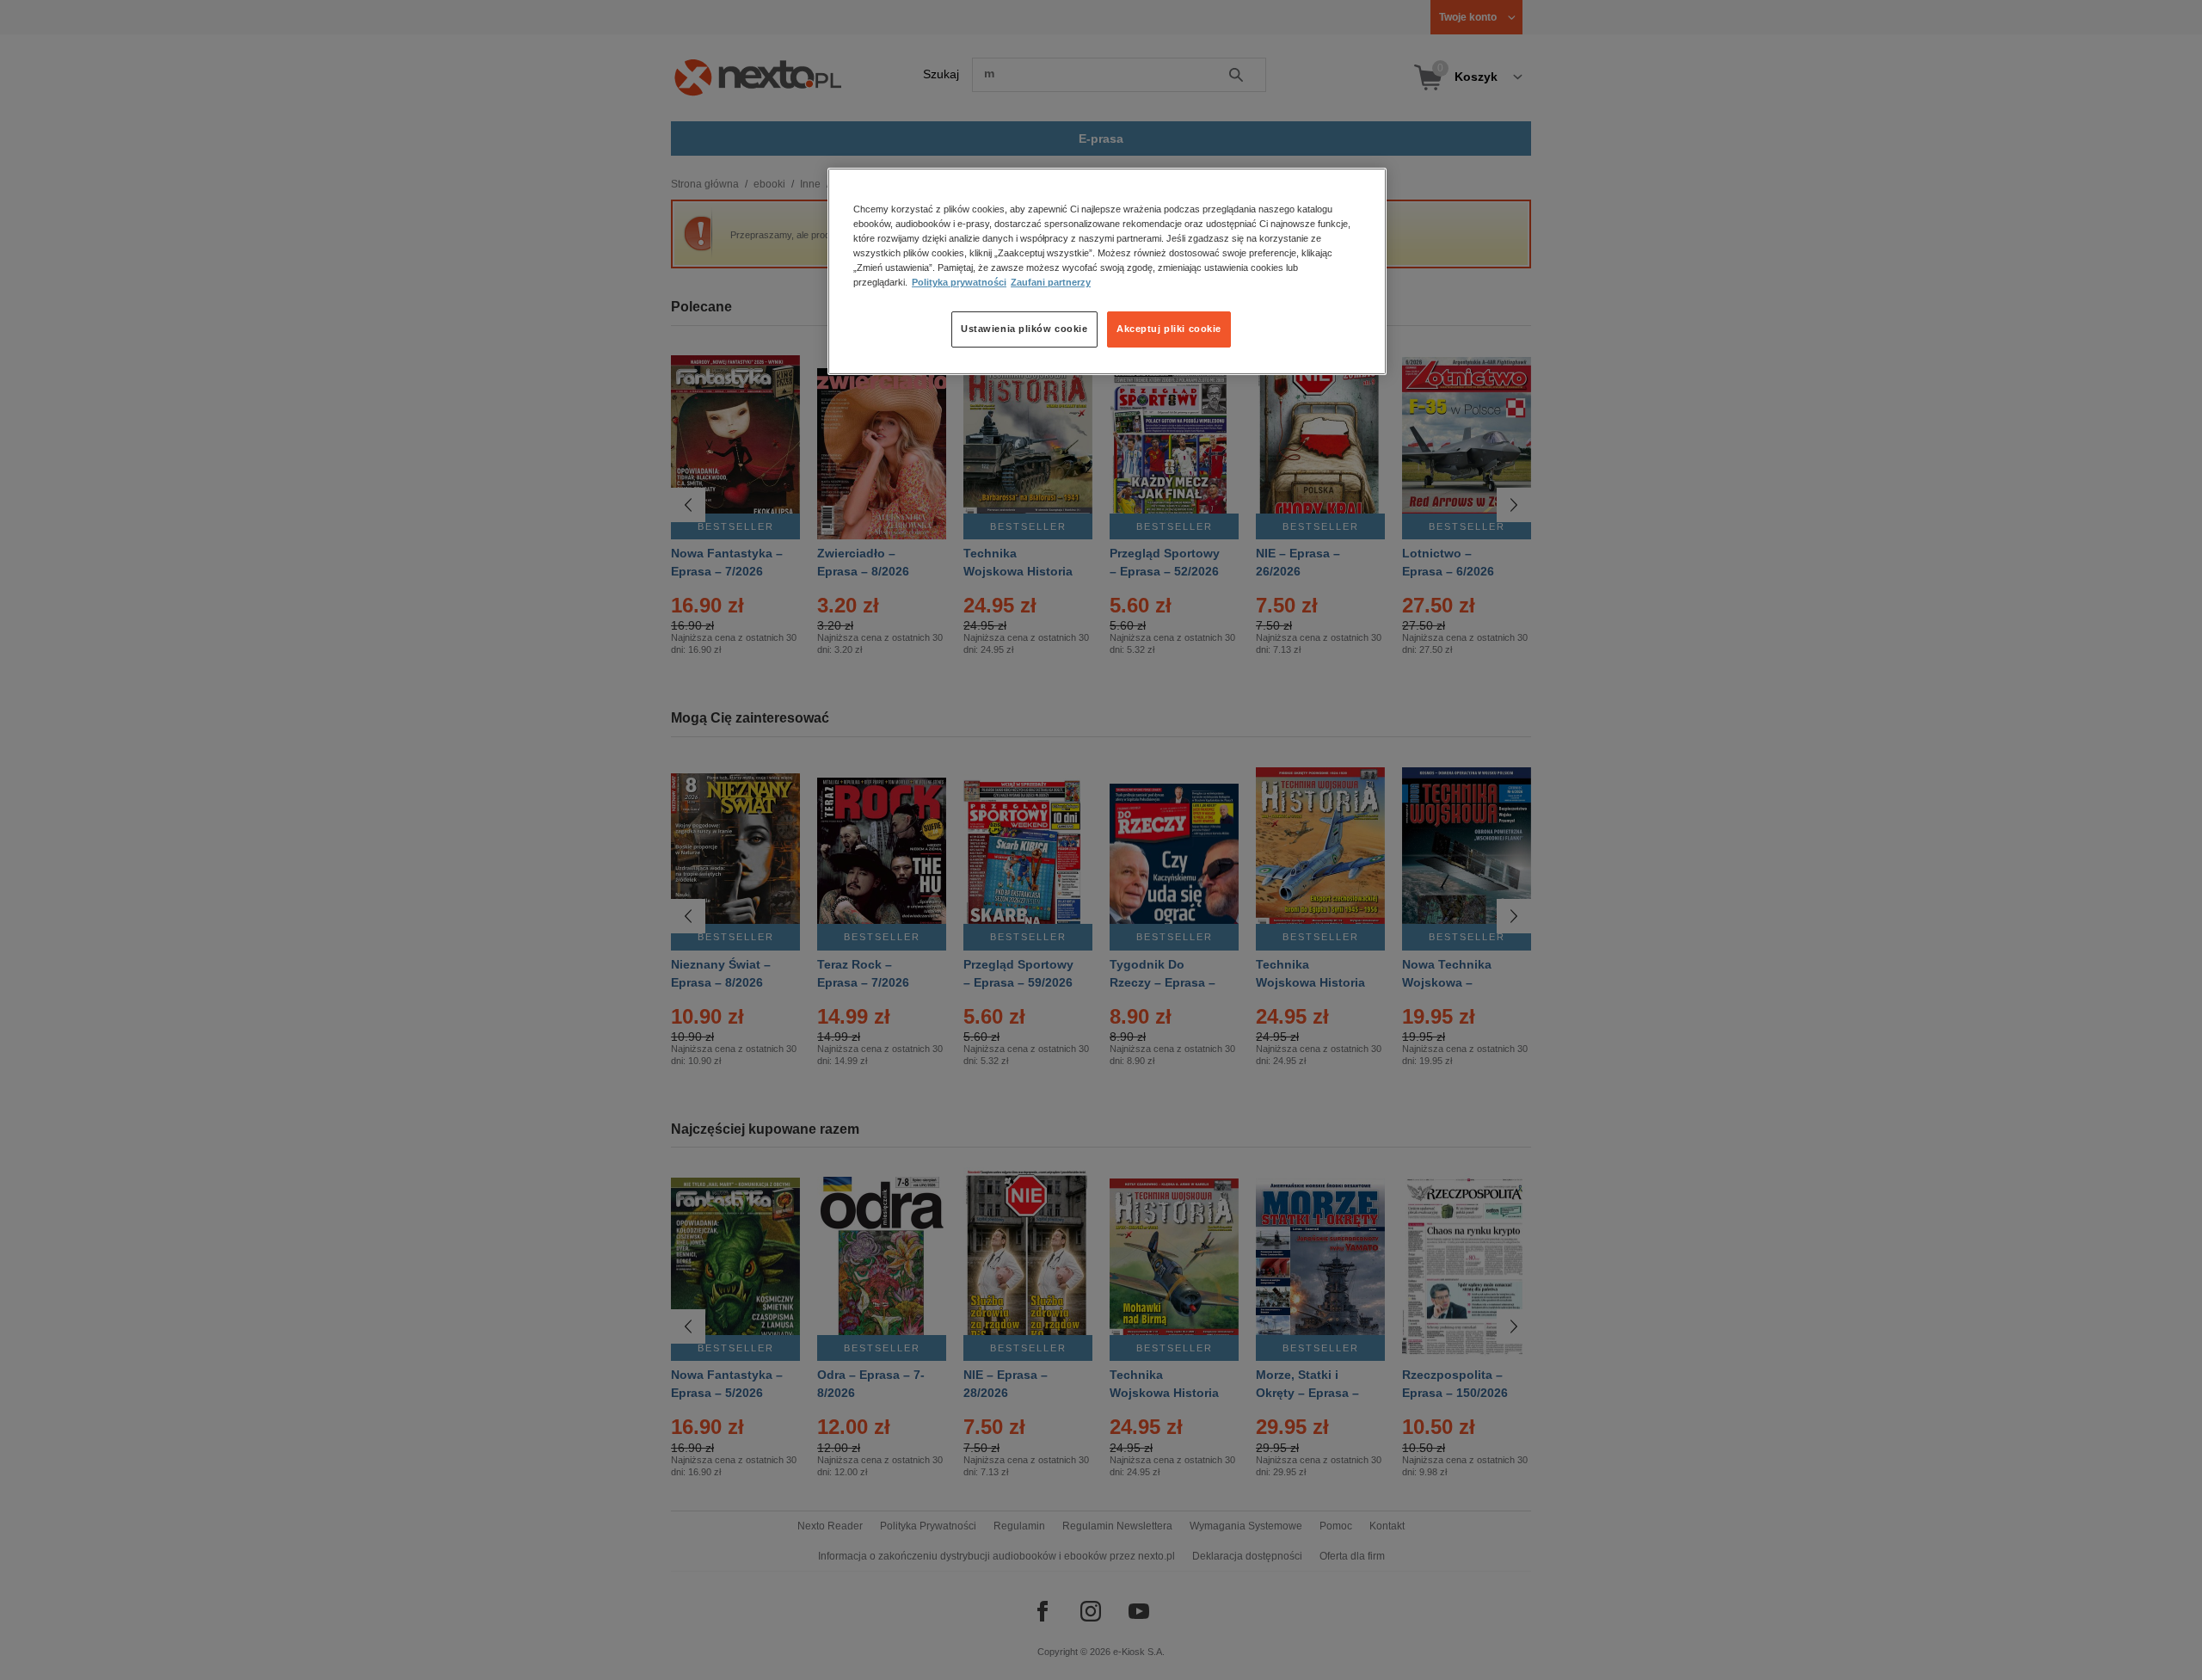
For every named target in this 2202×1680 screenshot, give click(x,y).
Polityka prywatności (959, 283)
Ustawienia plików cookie (1024, 329)
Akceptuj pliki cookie (1169, 329)
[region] (1107, 271)
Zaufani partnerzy (1051, 283)
